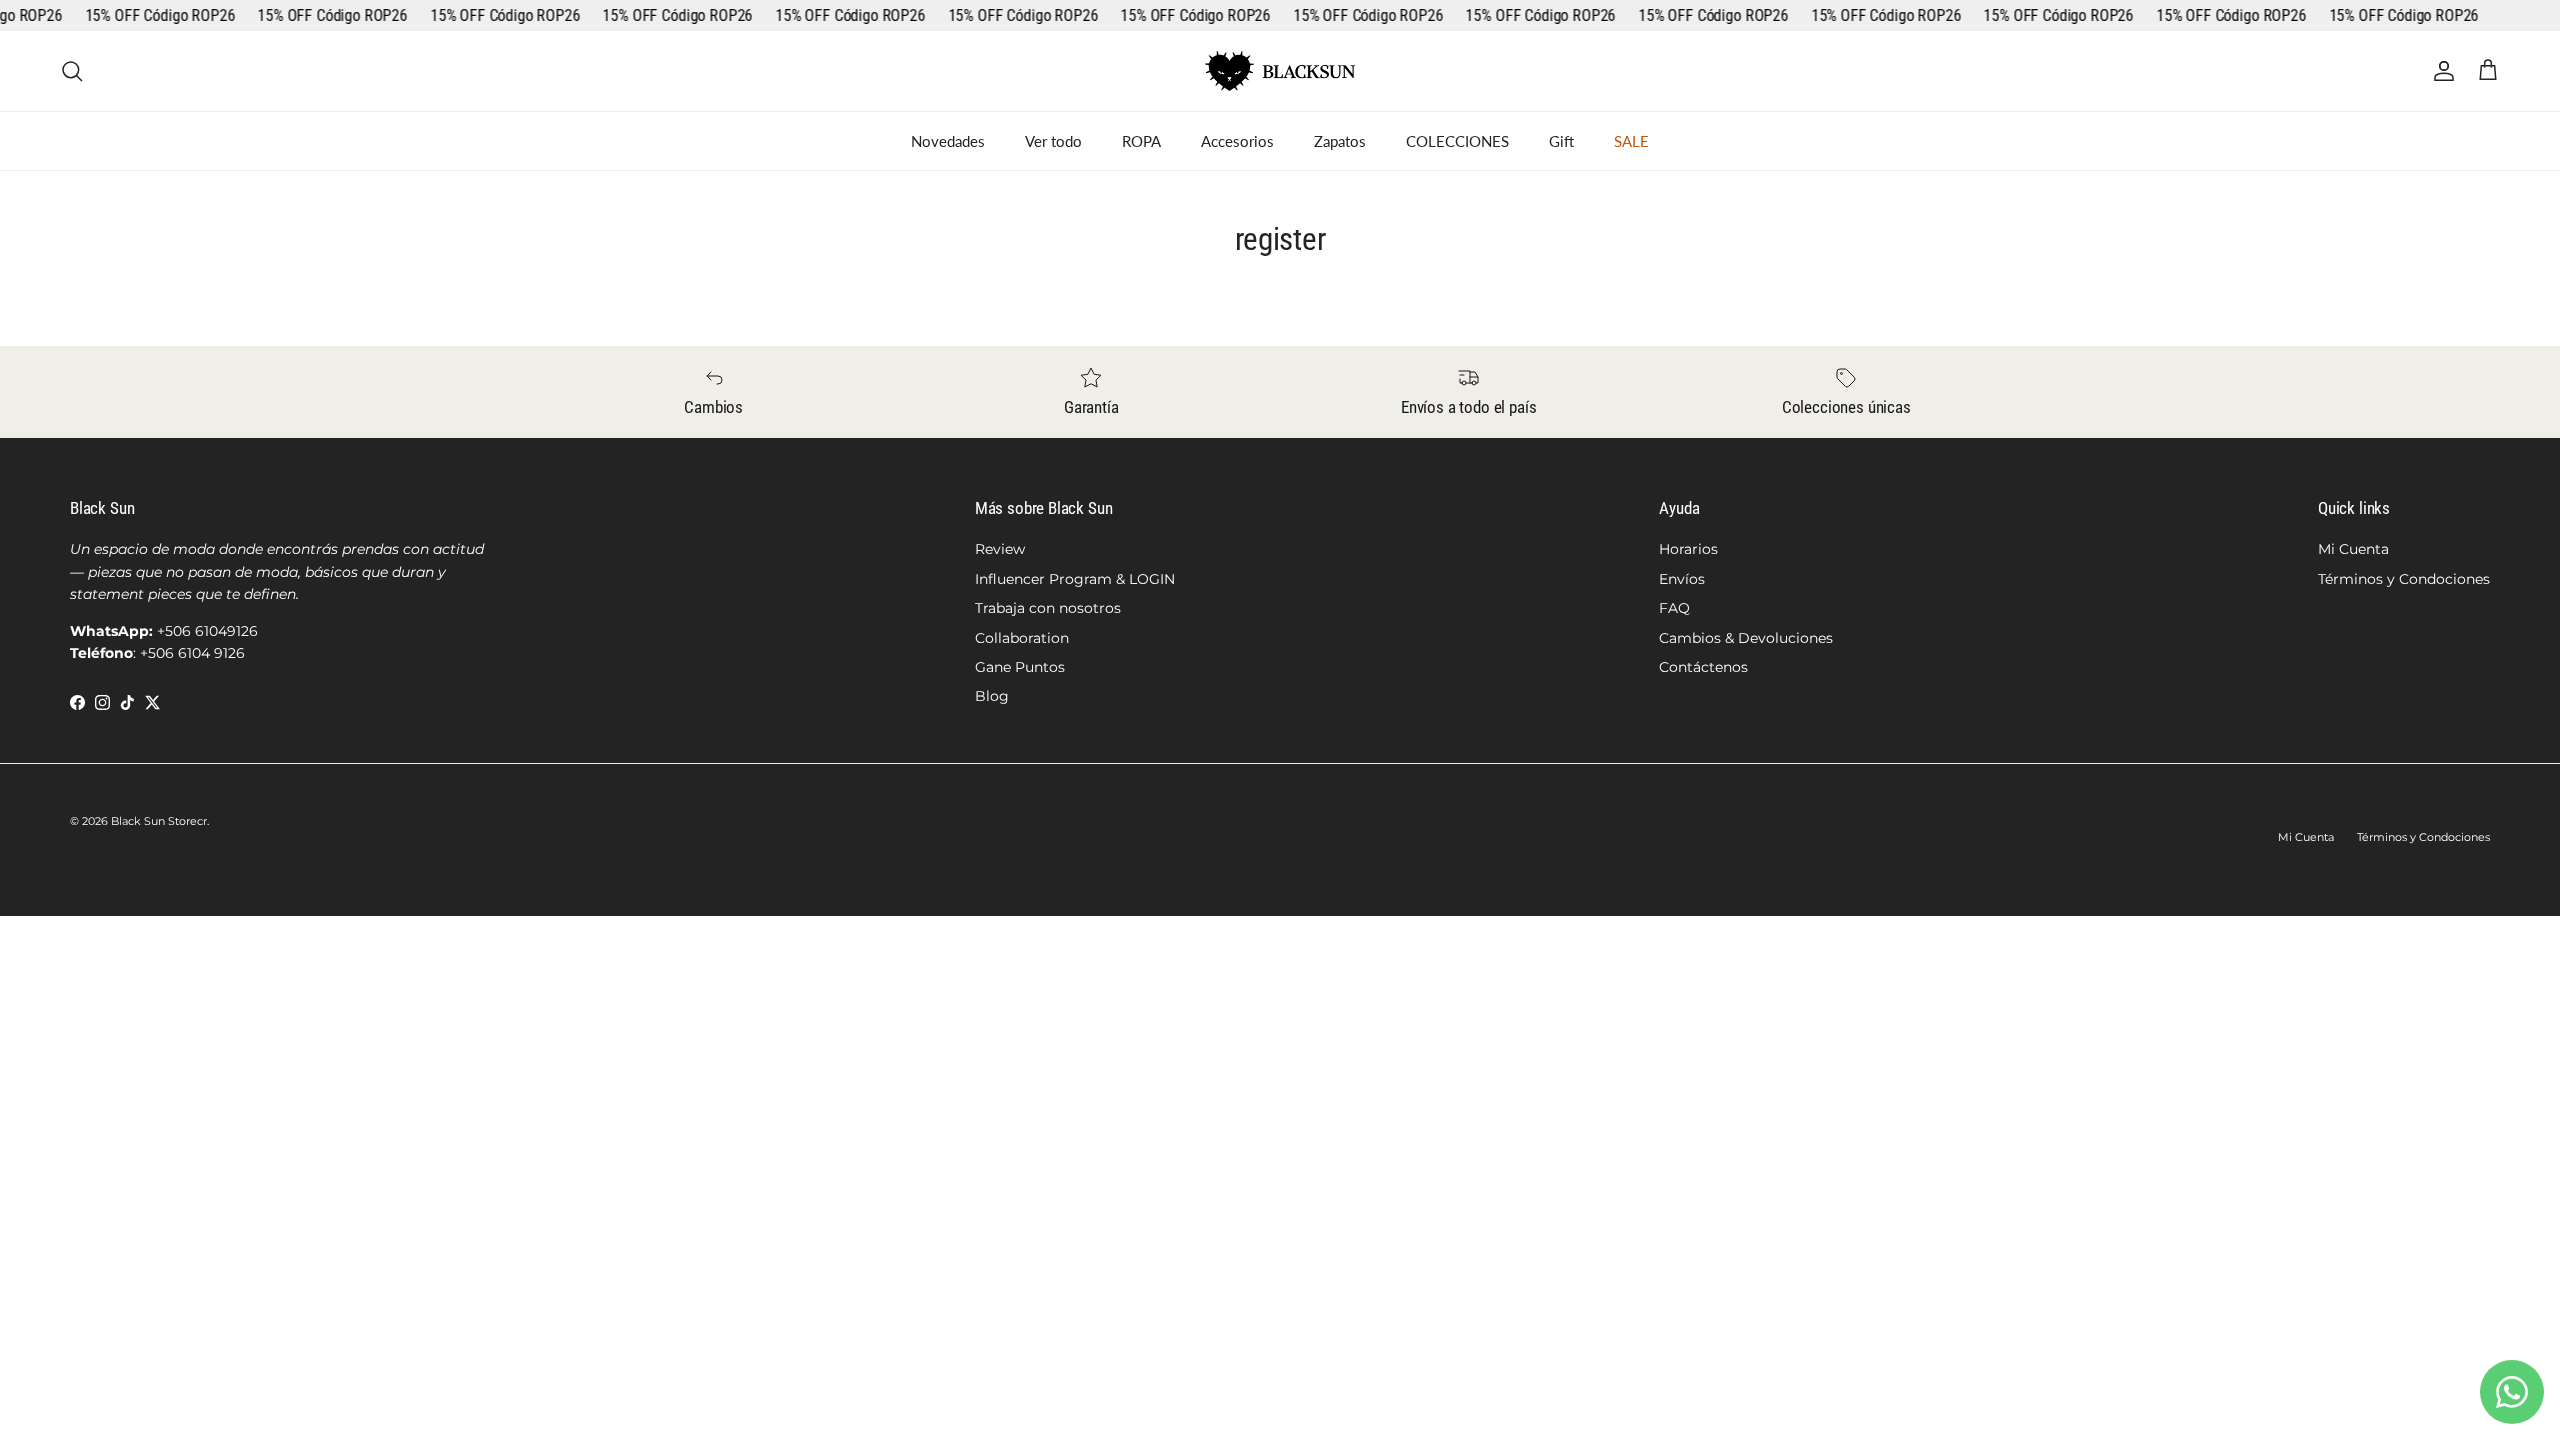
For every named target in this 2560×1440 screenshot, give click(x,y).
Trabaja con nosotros (1048, 608)
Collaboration (1022, 638)
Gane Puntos (1020, 667)
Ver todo (1053, 141)
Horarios (1688, 549)
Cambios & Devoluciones (1746, 638)
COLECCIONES (1457, 141)
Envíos (1682, 579)
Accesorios (1237, 141)
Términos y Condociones (2404, 579)
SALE (1631, 141)
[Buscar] (72, 71)
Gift (1561, 141)
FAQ (1674, 608)
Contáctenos (1703, 667)
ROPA (1141, 141)
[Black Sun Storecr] (1280, 71)
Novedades (948, 141)
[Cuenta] (2440, 71)
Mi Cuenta (2353, 549)
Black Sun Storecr (159, 821)
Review (1000, 549)
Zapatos (1340, 141)
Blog (992, 696)
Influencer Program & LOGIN (1075, 579)
